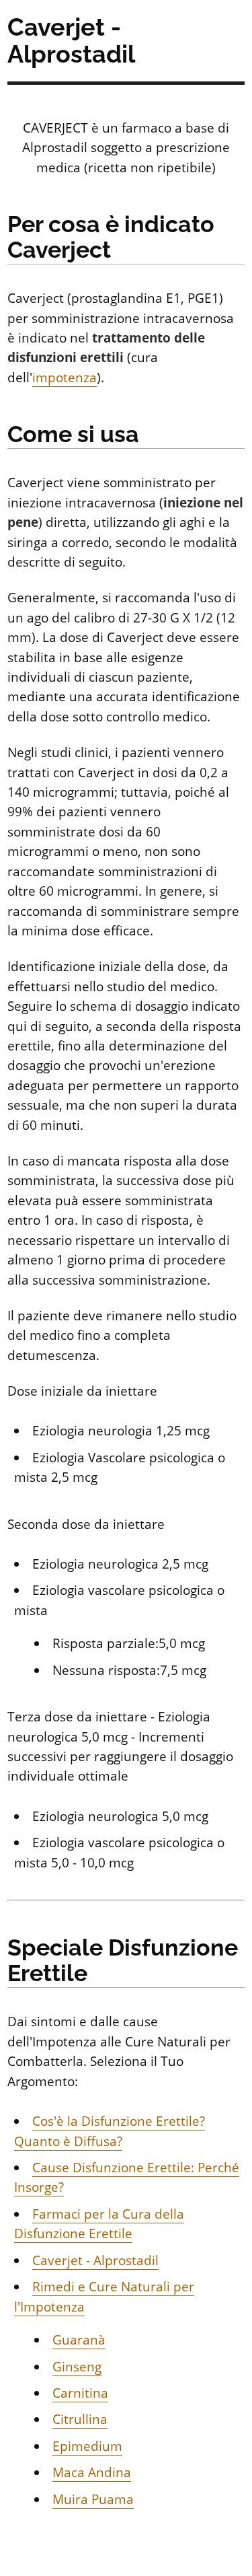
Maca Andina (92, 2472)
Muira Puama (93, 2499)
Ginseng (77, 2367)
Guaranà (79, 2340)
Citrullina (80, 2419)
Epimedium (87, 2446)
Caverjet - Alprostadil (95, 2260)
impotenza (65, 378)
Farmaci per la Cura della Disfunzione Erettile (99, 2224)
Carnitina (80, 2393)
